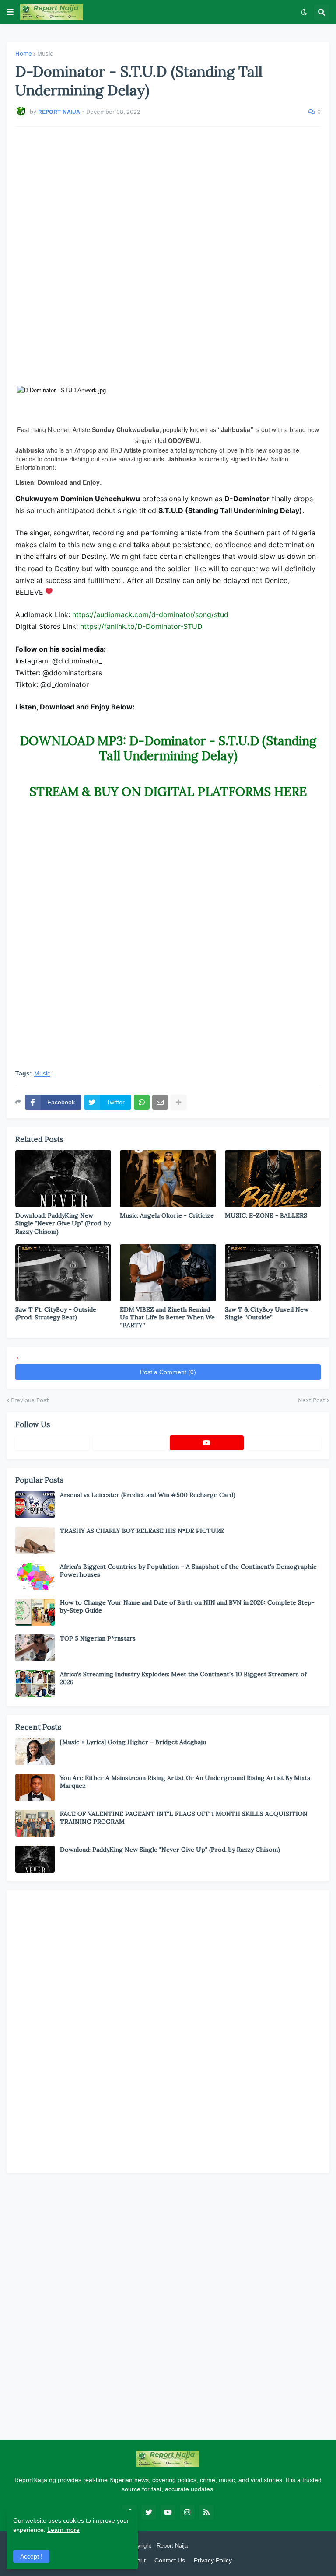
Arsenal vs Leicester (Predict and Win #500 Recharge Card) (148, 1495)
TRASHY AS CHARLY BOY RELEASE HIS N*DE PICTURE (142, 1531)
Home (24, 54)
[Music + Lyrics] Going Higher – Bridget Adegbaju (133, 1742)
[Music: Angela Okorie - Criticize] (168, 1179)
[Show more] (178, 1102)
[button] (10, 12)
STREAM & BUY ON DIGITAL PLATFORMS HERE (168, 792)
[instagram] (187, 2512)
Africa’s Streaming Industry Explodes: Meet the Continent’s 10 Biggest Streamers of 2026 (183, 1678)
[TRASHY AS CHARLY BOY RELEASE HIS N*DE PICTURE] (35, 1540)
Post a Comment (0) (168, 1372)
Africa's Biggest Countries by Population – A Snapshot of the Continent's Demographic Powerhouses (188, 1571)
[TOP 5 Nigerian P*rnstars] (35, 1648)
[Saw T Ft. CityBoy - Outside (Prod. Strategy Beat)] (63, 1273)
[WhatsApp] (142, 1102)
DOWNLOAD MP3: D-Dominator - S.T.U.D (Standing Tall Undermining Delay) (168, 748)
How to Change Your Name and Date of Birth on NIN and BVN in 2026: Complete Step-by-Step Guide (187, 1606)
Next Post (311, 1400)
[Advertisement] (168, 256)
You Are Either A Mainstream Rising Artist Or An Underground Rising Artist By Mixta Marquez (185, 1782)
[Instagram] (284, 1443)
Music (45, 54)
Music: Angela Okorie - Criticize (167, 1215)
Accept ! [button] (31, 2556)
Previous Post (30, 1400)
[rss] (206, 2512)
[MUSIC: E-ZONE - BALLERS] (273, 1179)
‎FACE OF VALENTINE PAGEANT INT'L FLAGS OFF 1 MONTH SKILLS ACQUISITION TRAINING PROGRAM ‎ (184, 1818)
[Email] (160, 1102)
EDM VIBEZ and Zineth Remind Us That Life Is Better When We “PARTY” (167, 1317)
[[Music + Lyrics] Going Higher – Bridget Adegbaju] (35, 1752)
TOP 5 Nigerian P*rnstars (98, 1638)
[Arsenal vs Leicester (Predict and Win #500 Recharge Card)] (35, 1504)
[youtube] (207, 1443)
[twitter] (149, 2512)
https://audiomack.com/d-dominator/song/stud (150, 614)
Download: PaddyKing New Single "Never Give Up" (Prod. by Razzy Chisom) (63, 1223)
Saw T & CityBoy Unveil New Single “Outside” (267, 1313)
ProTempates (206, 2546)
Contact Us (170, 2560)
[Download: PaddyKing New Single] (63, 1179)
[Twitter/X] (130, 1443)
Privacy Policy (213, 2560)
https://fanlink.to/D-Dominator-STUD (141, 626)
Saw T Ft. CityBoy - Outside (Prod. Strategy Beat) (56, 1313)
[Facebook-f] (52, 1443)
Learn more (63, 2530)
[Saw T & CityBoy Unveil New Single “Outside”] (273, 1273)
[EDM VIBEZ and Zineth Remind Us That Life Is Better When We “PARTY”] (168, 1273)
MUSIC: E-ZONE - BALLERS (266, 1215)
